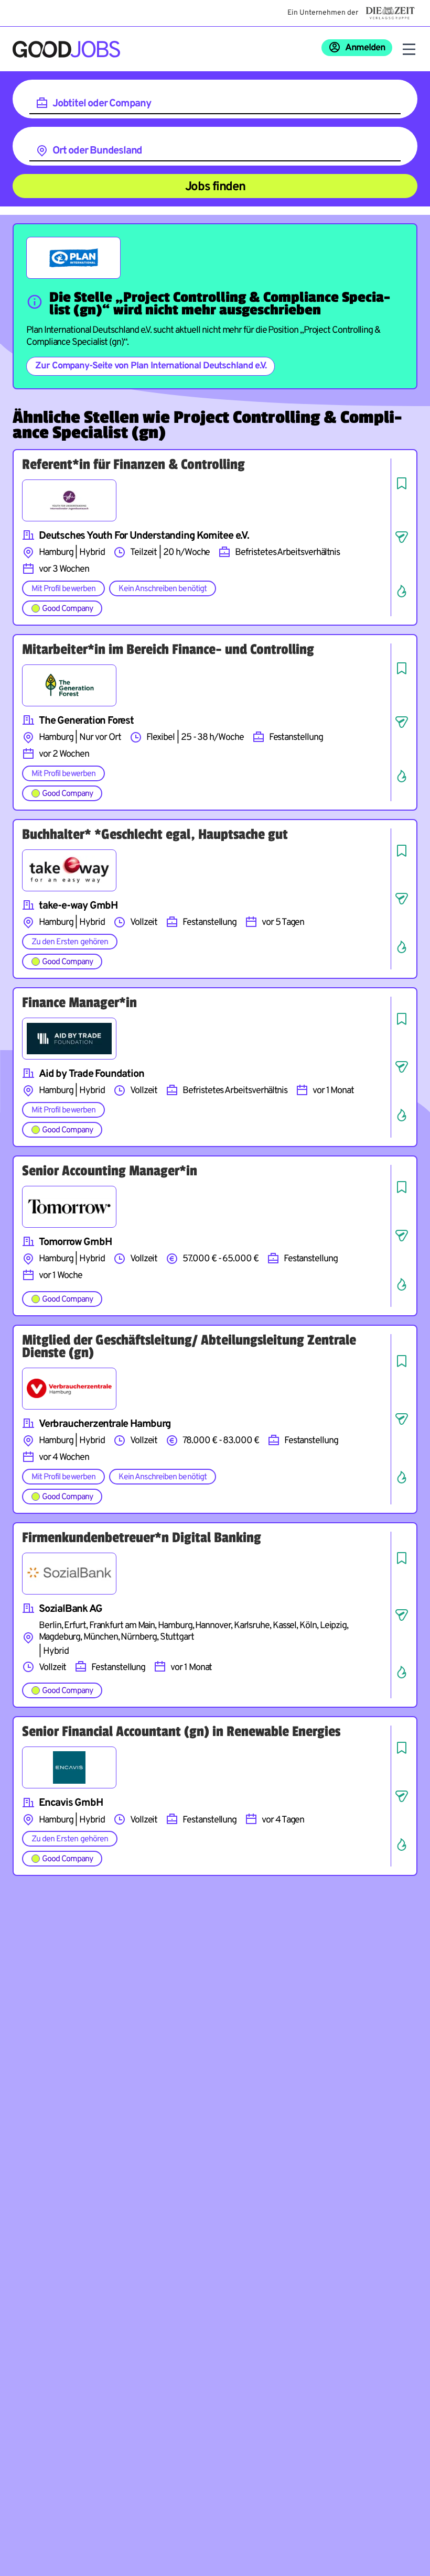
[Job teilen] (402, 537)
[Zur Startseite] (66, 49)
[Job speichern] (402, 483)
